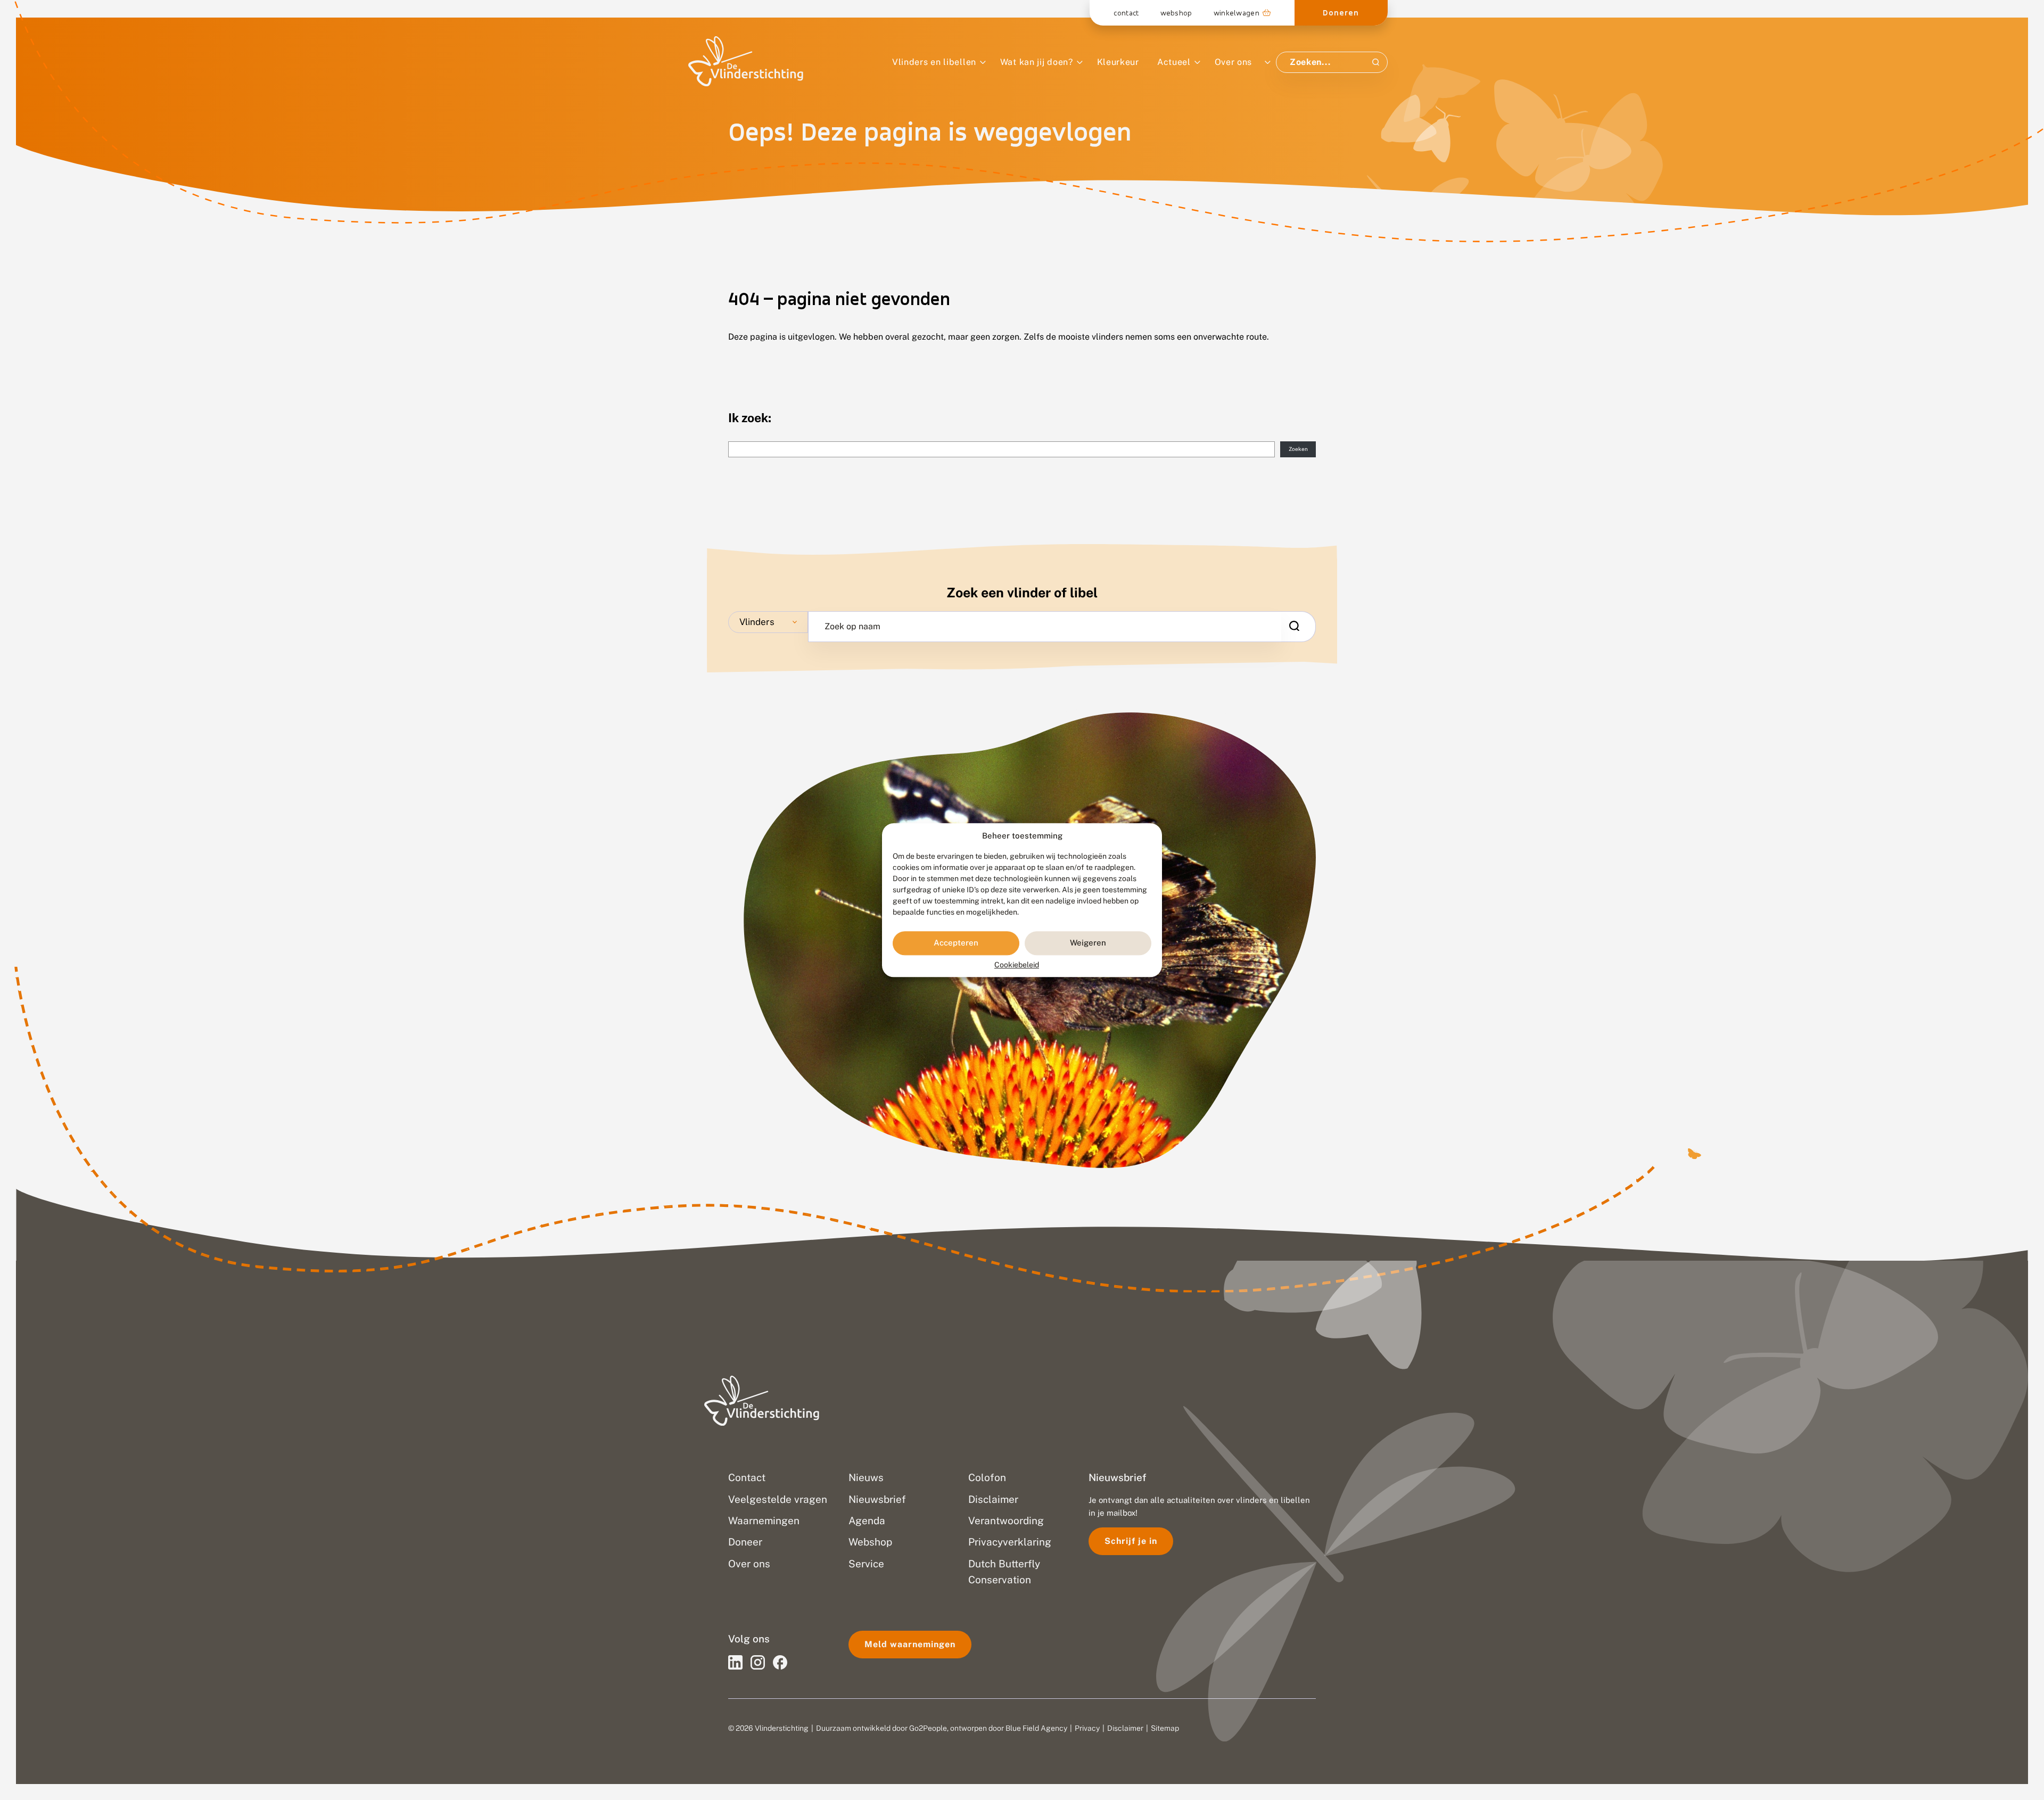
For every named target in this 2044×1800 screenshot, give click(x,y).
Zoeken (1298, 449)
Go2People (928, 1728)
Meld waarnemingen (910, 1644)
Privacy (1087, 1728)
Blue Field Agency (1036, 1728)
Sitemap (1165, 1728)
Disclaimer (1125, 1728)
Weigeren (1088, 943)
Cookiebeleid (1017, 965)
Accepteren (956, 943)
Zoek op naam (852, 627)
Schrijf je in (1131, 1541)
